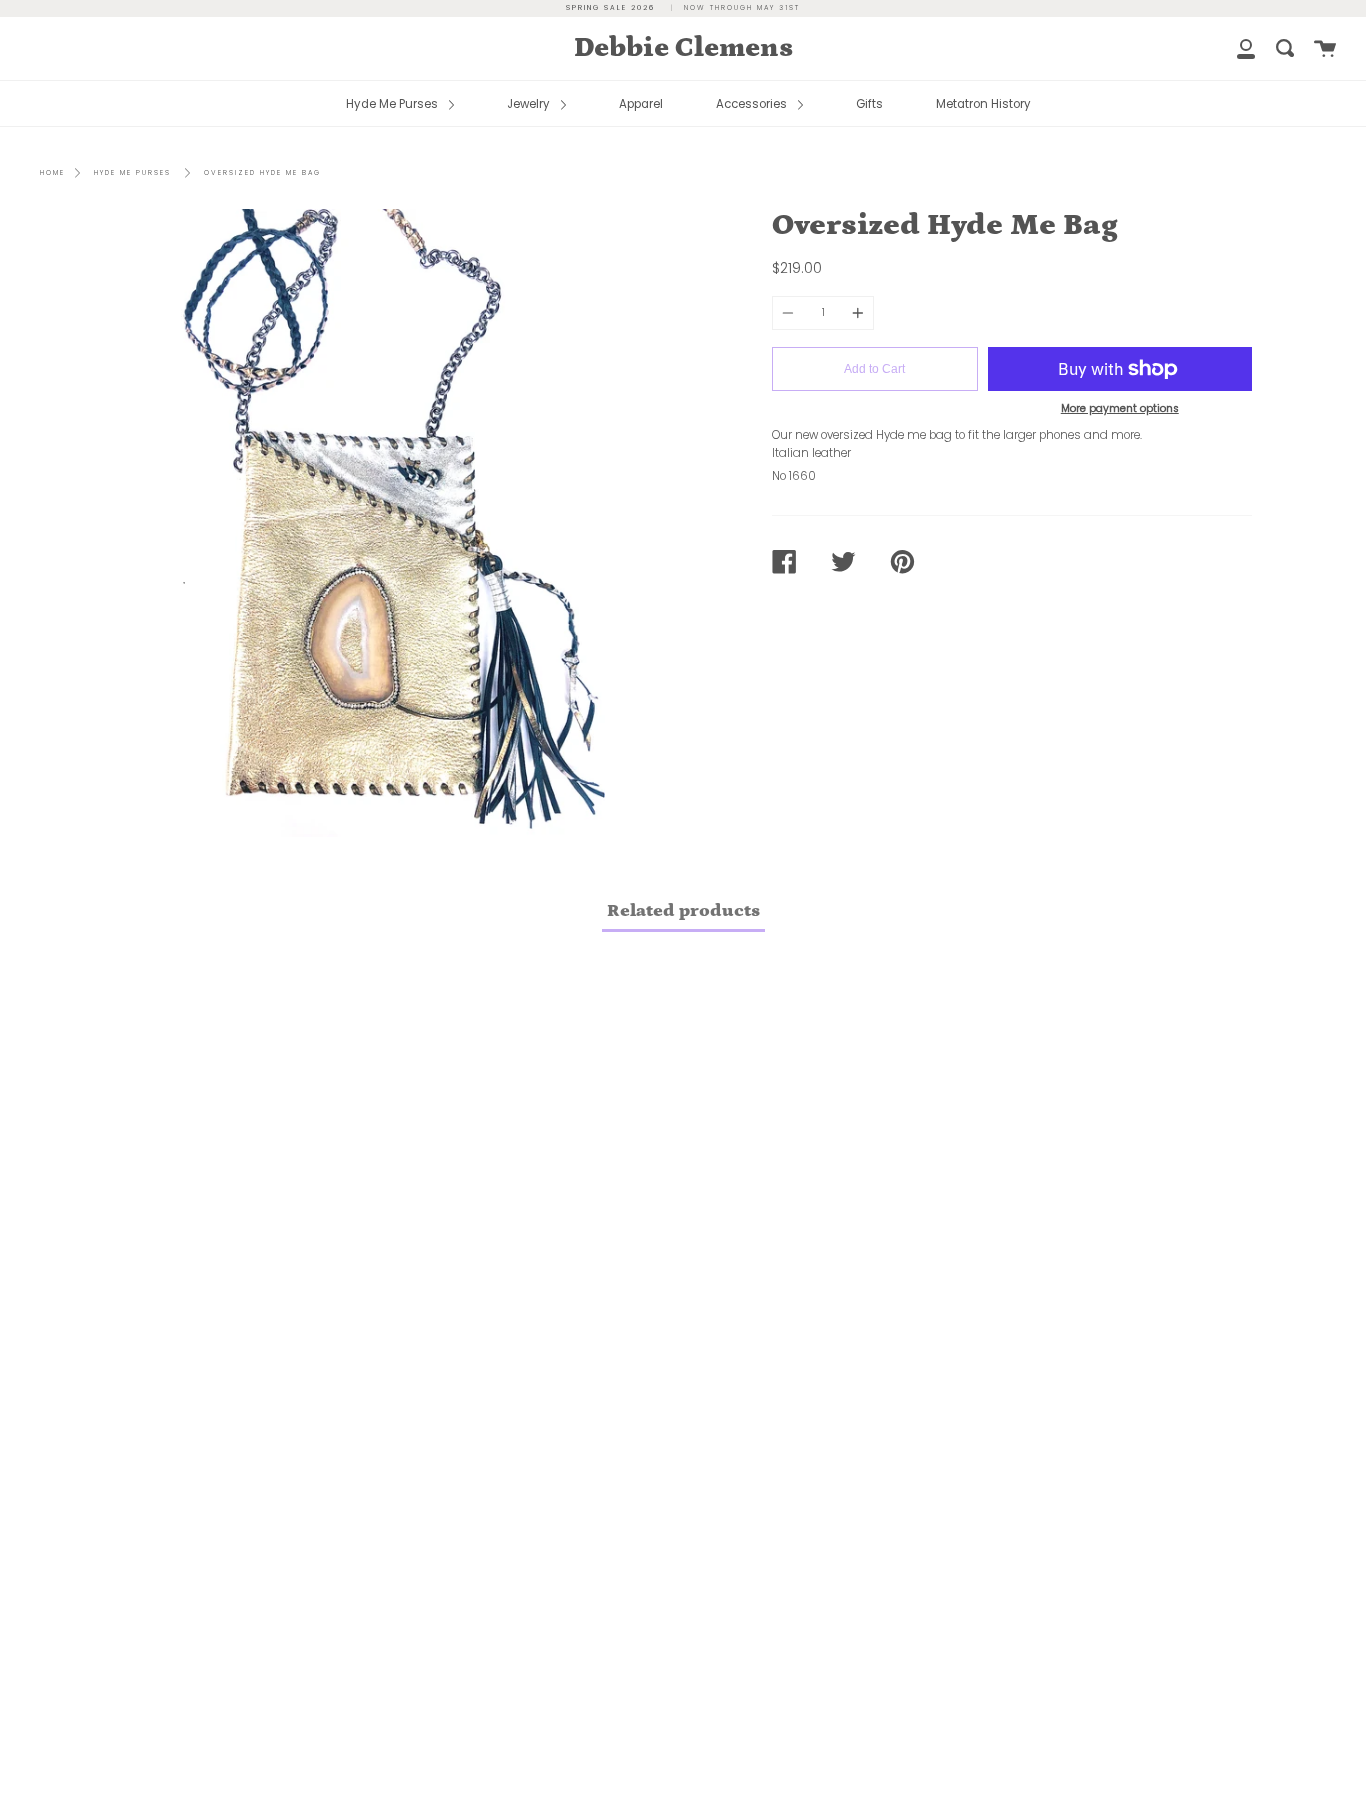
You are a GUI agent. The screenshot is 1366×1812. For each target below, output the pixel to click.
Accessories (753, 104)
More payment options (1120, 408)
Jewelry (530, 104)
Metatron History (983, 104)
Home (52, 172)
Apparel (641, 104)
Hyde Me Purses (393, 104)
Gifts (869, 104)
